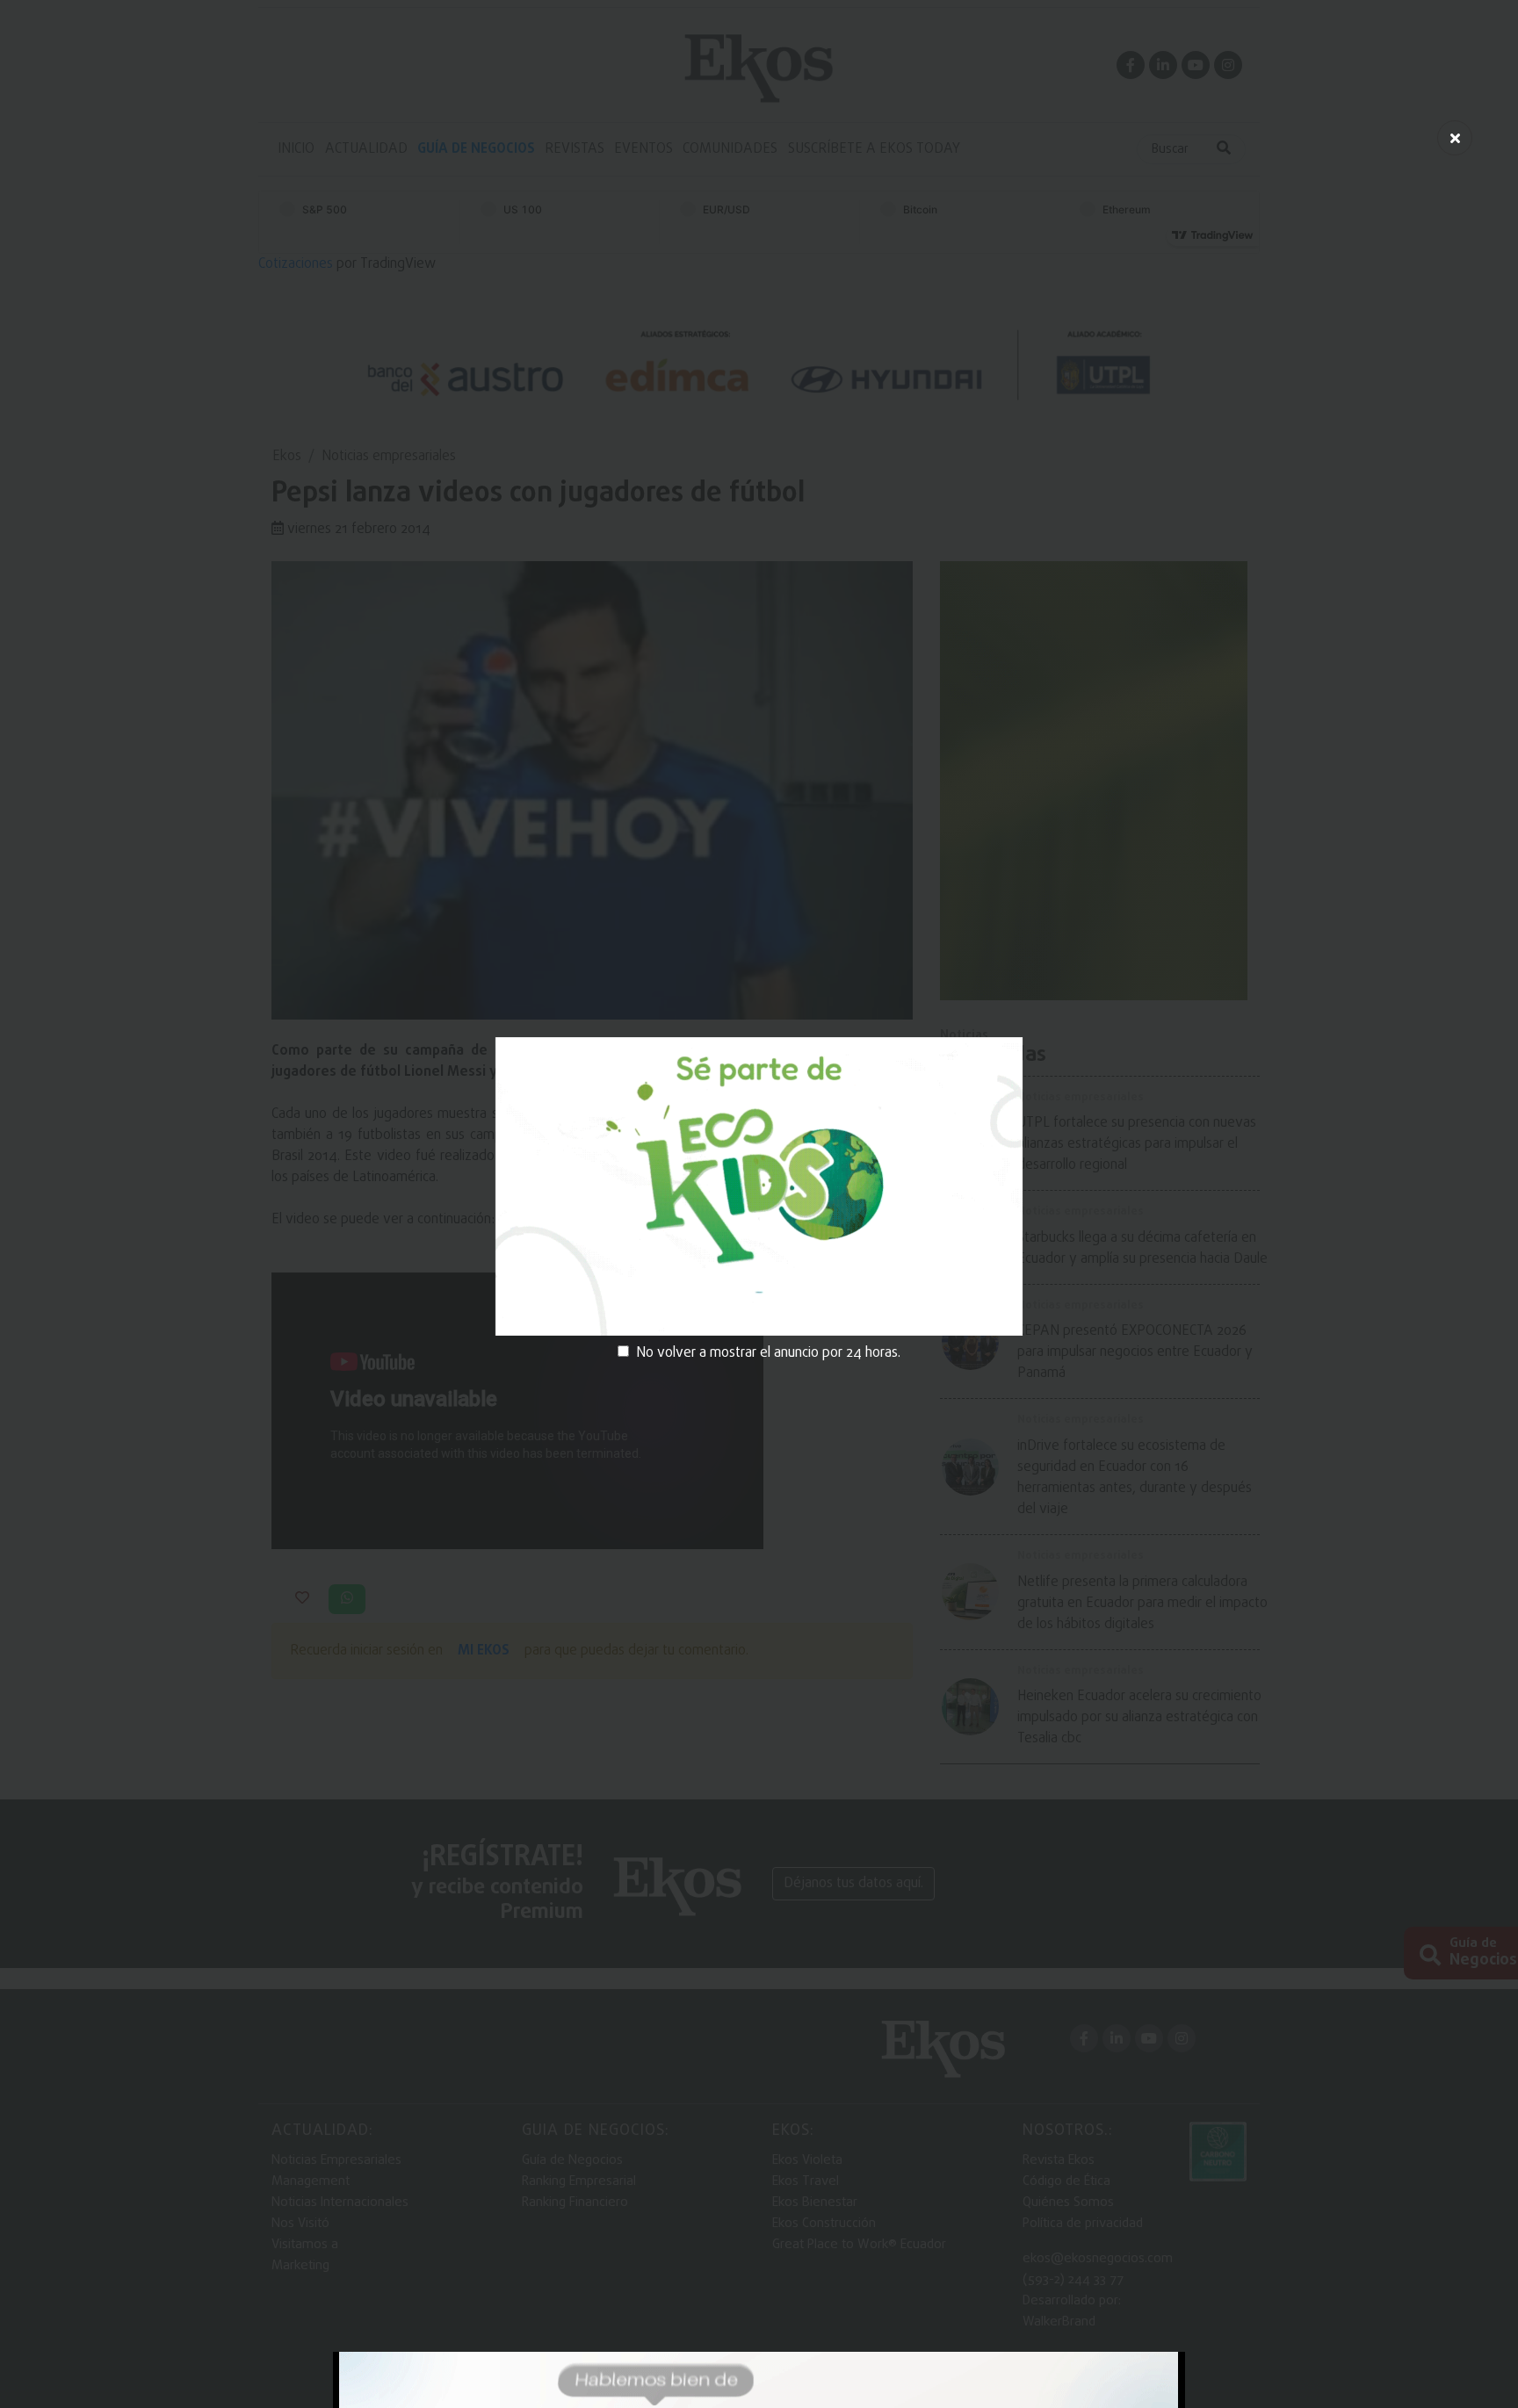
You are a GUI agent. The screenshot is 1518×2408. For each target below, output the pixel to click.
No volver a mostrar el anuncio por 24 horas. (768, 1353)
